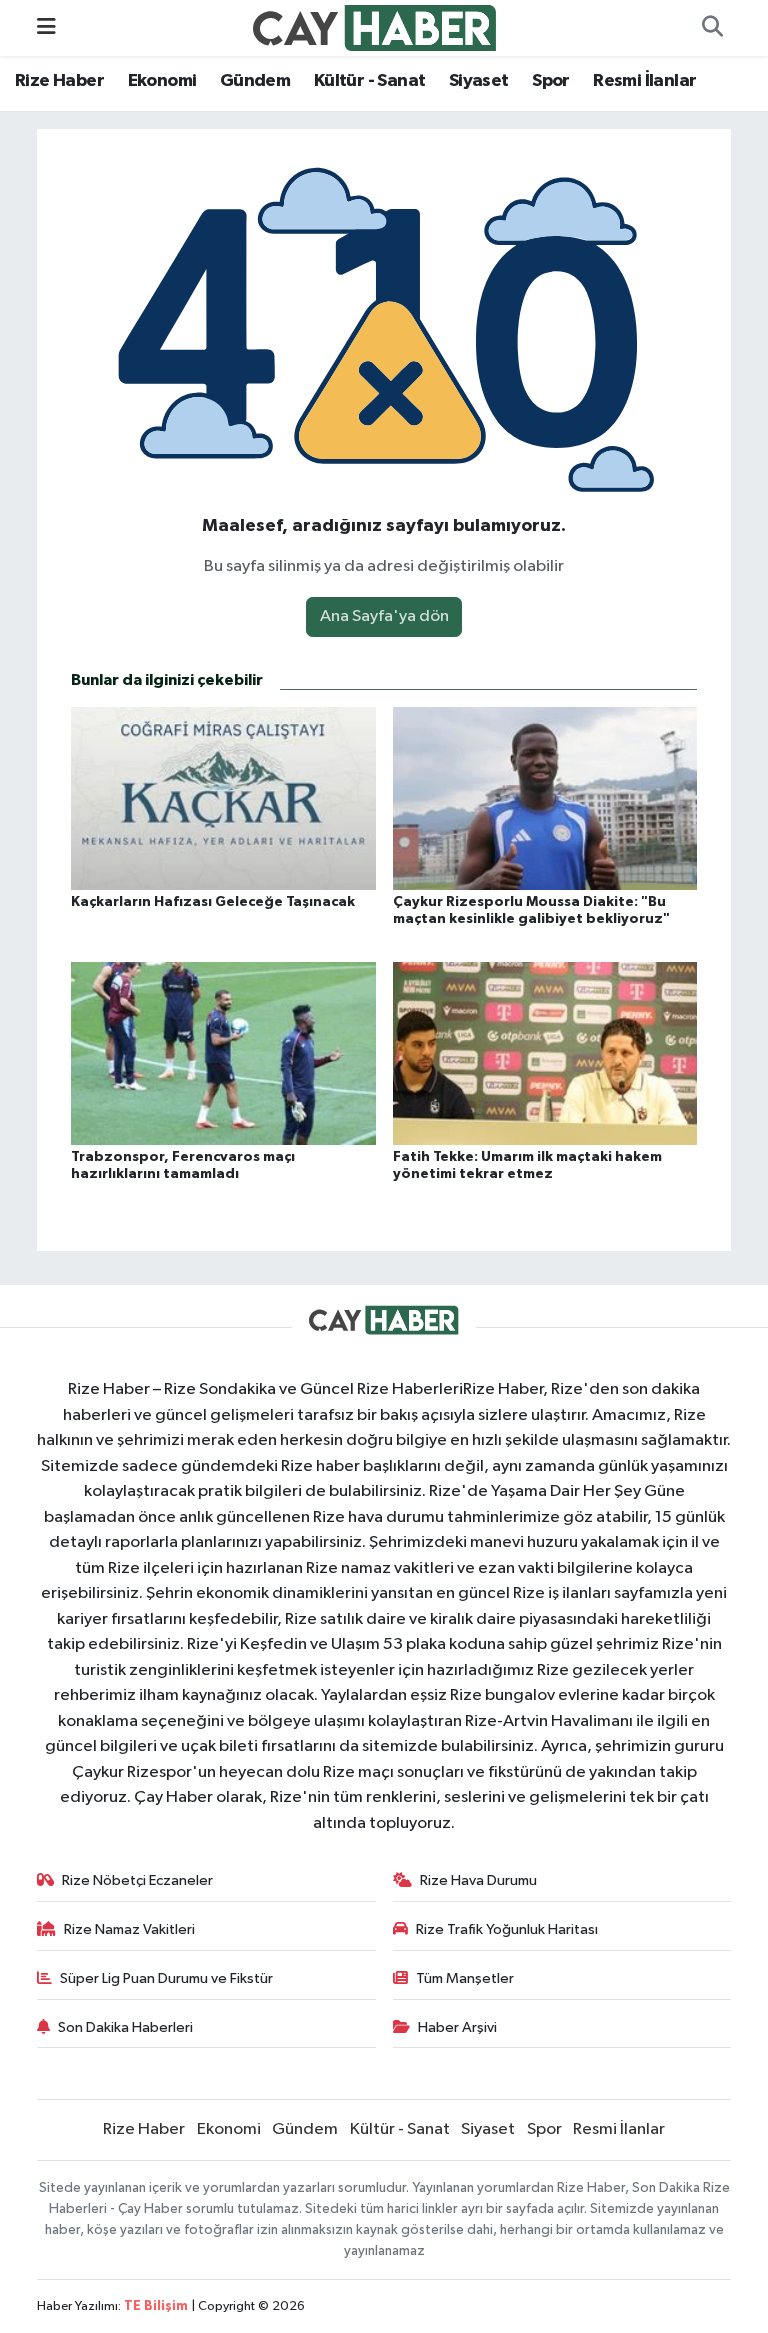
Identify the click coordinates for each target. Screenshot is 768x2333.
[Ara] (712, 28)
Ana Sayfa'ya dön (384, 616)
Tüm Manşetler (465, 1978)
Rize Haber (59, 81)
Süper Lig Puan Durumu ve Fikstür (166, 1978)
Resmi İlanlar (644, 81)
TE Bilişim (156, 2306)
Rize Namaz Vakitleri (129, 1929)
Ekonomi (162, 81)
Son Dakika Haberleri (125, 2027)
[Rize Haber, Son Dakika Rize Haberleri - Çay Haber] (375, 27)
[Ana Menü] (46, 27)
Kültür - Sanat (370, 81)
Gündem (255, 81)
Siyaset (479, 81)
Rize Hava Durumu (478, 1880)
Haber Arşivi (457, 2027)
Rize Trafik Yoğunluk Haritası (507, 1929)
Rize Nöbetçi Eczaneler (137, 1880)
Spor (551, 81)
